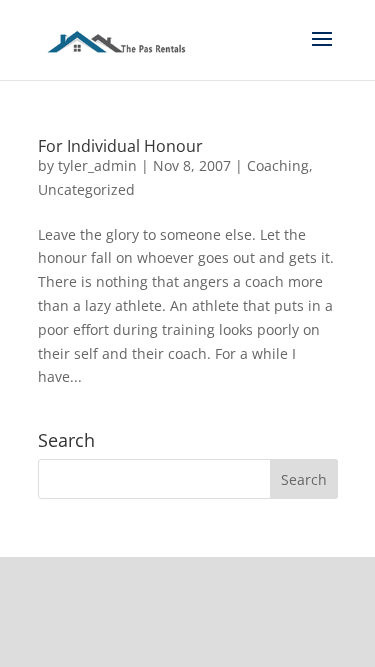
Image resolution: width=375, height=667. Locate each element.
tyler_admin (97, 165)
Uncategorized (86, 189)
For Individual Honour (120, 146)
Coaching (278, 165)
